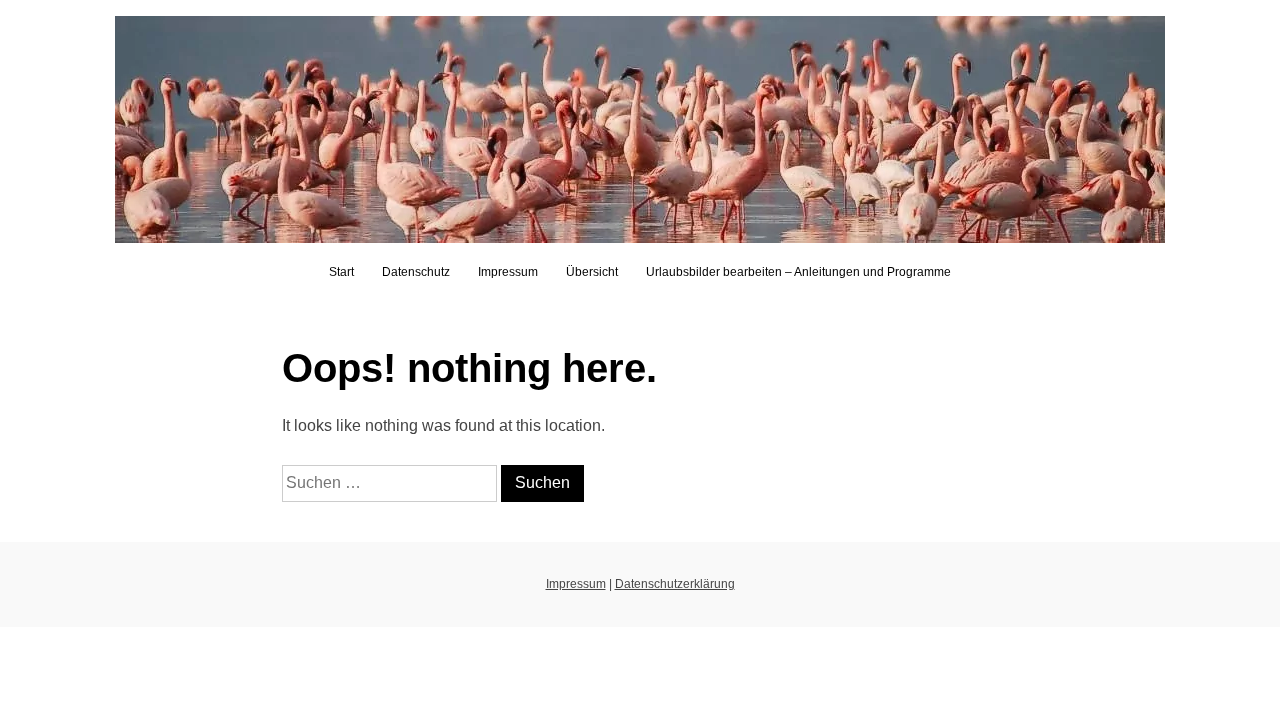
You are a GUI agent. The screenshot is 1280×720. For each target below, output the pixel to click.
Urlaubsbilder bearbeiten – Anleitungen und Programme (798, 272)
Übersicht (592, 272)
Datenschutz (416, 272)
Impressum (508, 272)
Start (341, 272)
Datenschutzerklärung (675, 584)
